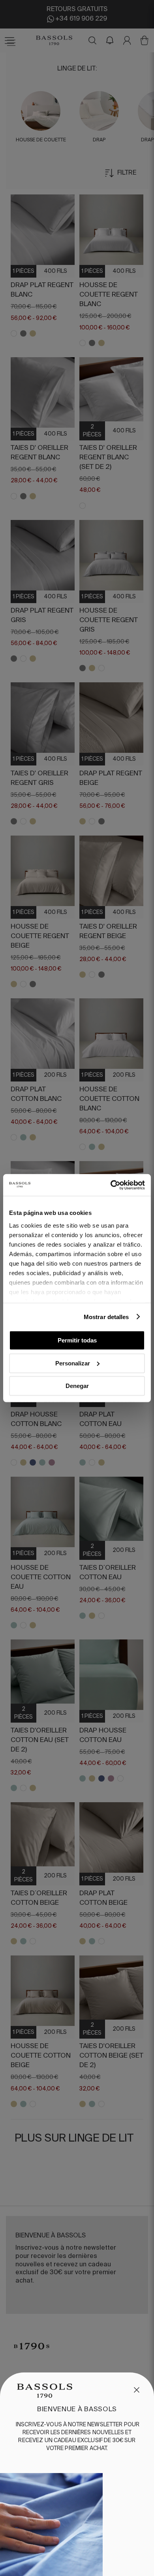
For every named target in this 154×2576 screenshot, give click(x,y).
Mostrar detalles (106, 1317)
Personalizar (73, 1363)
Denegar (77, 1386)
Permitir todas (77, 1340)
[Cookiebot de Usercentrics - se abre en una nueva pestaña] (111, 1185)
